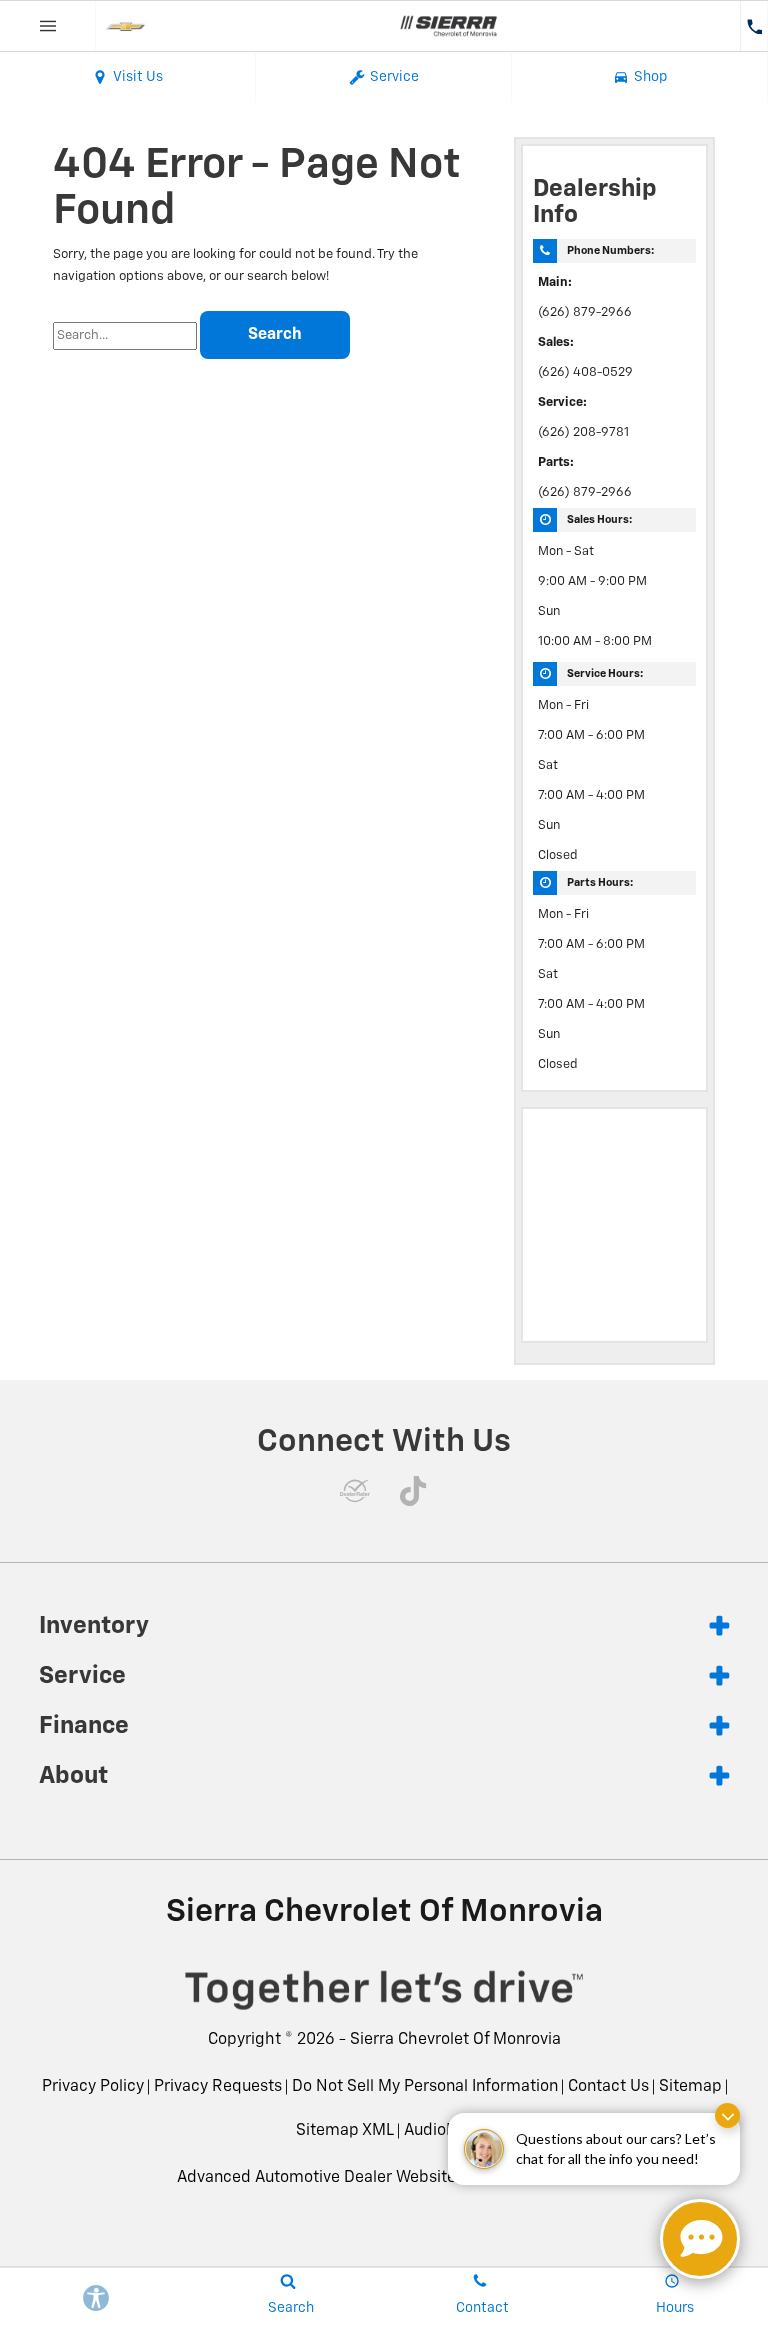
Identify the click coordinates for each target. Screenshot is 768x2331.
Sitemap (690, 2087)
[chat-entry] (700, 2239)
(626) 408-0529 (585, 372)
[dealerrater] (355, 1491)
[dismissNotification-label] (727, 2115)
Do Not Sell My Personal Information (425, 2087)
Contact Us (608, 2087)
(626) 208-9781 (583, 432)
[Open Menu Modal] (48, 26)
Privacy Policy (93, 2087)
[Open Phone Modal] (754, 26)
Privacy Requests (218, 2087)
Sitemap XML (345, 2131)
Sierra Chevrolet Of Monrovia (455, 2040)
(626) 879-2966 (585, 312)
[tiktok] (413, 1491)
